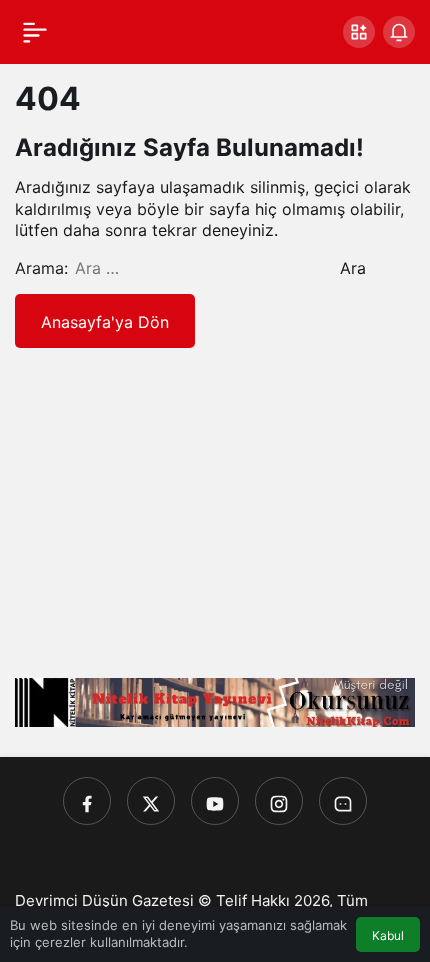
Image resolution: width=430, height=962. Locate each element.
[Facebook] (87, 801)
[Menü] (35, 32)
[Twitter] (151, 801)
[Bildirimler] (399, 32)
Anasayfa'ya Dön (105, 322)
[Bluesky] (343, 801)
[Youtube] (215, 801)
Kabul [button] (388, 935)
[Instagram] (279, 801)
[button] (359, 32)
